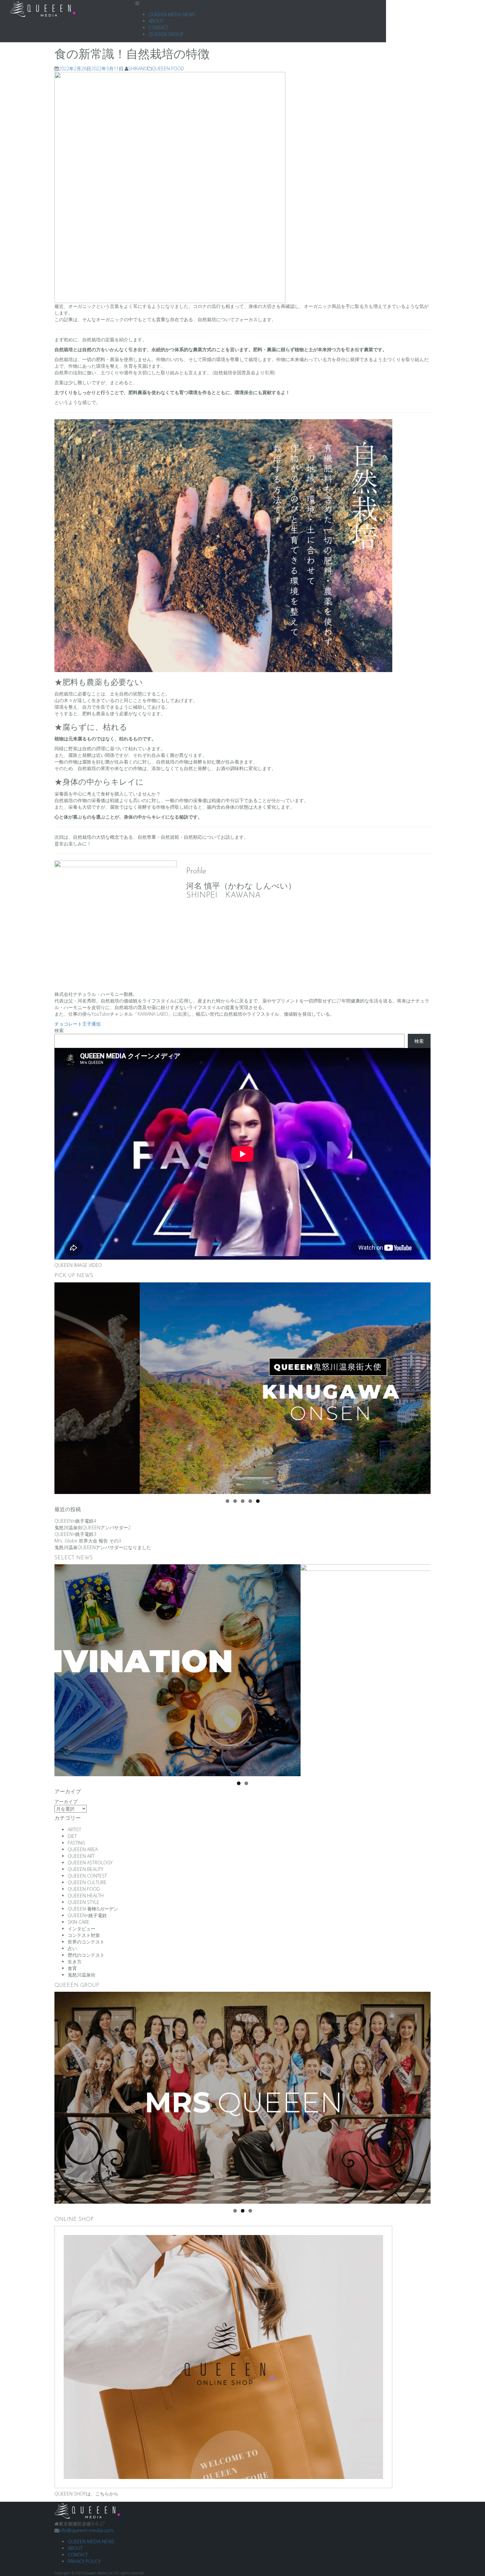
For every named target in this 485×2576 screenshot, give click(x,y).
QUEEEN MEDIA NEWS (172, 14)
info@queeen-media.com (86, 2530)
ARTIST (74, 1830)
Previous (63, 1387)
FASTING (76, 1843)
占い (72, 1948)
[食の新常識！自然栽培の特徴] (170, 187)
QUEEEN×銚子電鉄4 (75, 1521)
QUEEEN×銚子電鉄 (87, 1915)
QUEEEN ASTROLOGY (90, 1863)
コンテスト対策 (84, 1935)
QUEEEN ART (81, 1856)
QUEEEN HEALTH (86, 1896)
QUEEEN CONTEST (87, 1876)
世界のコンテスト (86, 1942)
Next (422, 1387)
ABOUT (156, 21)
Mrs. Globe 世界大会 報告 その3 (88, 1541)
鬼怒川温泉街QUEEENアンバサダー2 (93, 1527)
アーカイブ (66, 1801)
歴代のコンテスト (86, 1955)
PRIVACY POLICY (84, 2561)
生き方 (75, 1962)
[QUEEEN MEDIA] (87, 2510)
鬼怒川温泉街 (81, 1975)
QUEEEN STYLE (83, 1902)
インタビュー (81, 1929)
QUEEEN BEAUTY (85, 1869)
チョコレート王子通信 (78, 1024)
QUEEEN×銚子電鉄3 (75, 1534)
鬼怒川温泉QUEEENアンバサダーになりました (103, 1547)
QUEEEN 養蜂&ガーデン (93, 1909)
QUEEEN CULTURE (87, 1882)
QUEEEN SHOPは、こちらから (86, 2494)
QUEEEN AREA (83, 1849)
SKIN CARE (79, 1922)
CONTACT (159, 28)
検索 (59, 1030)
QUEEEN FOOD (168, 68)
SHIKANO (138, 68)
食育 (72, 1968)
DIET (72, 1836)
